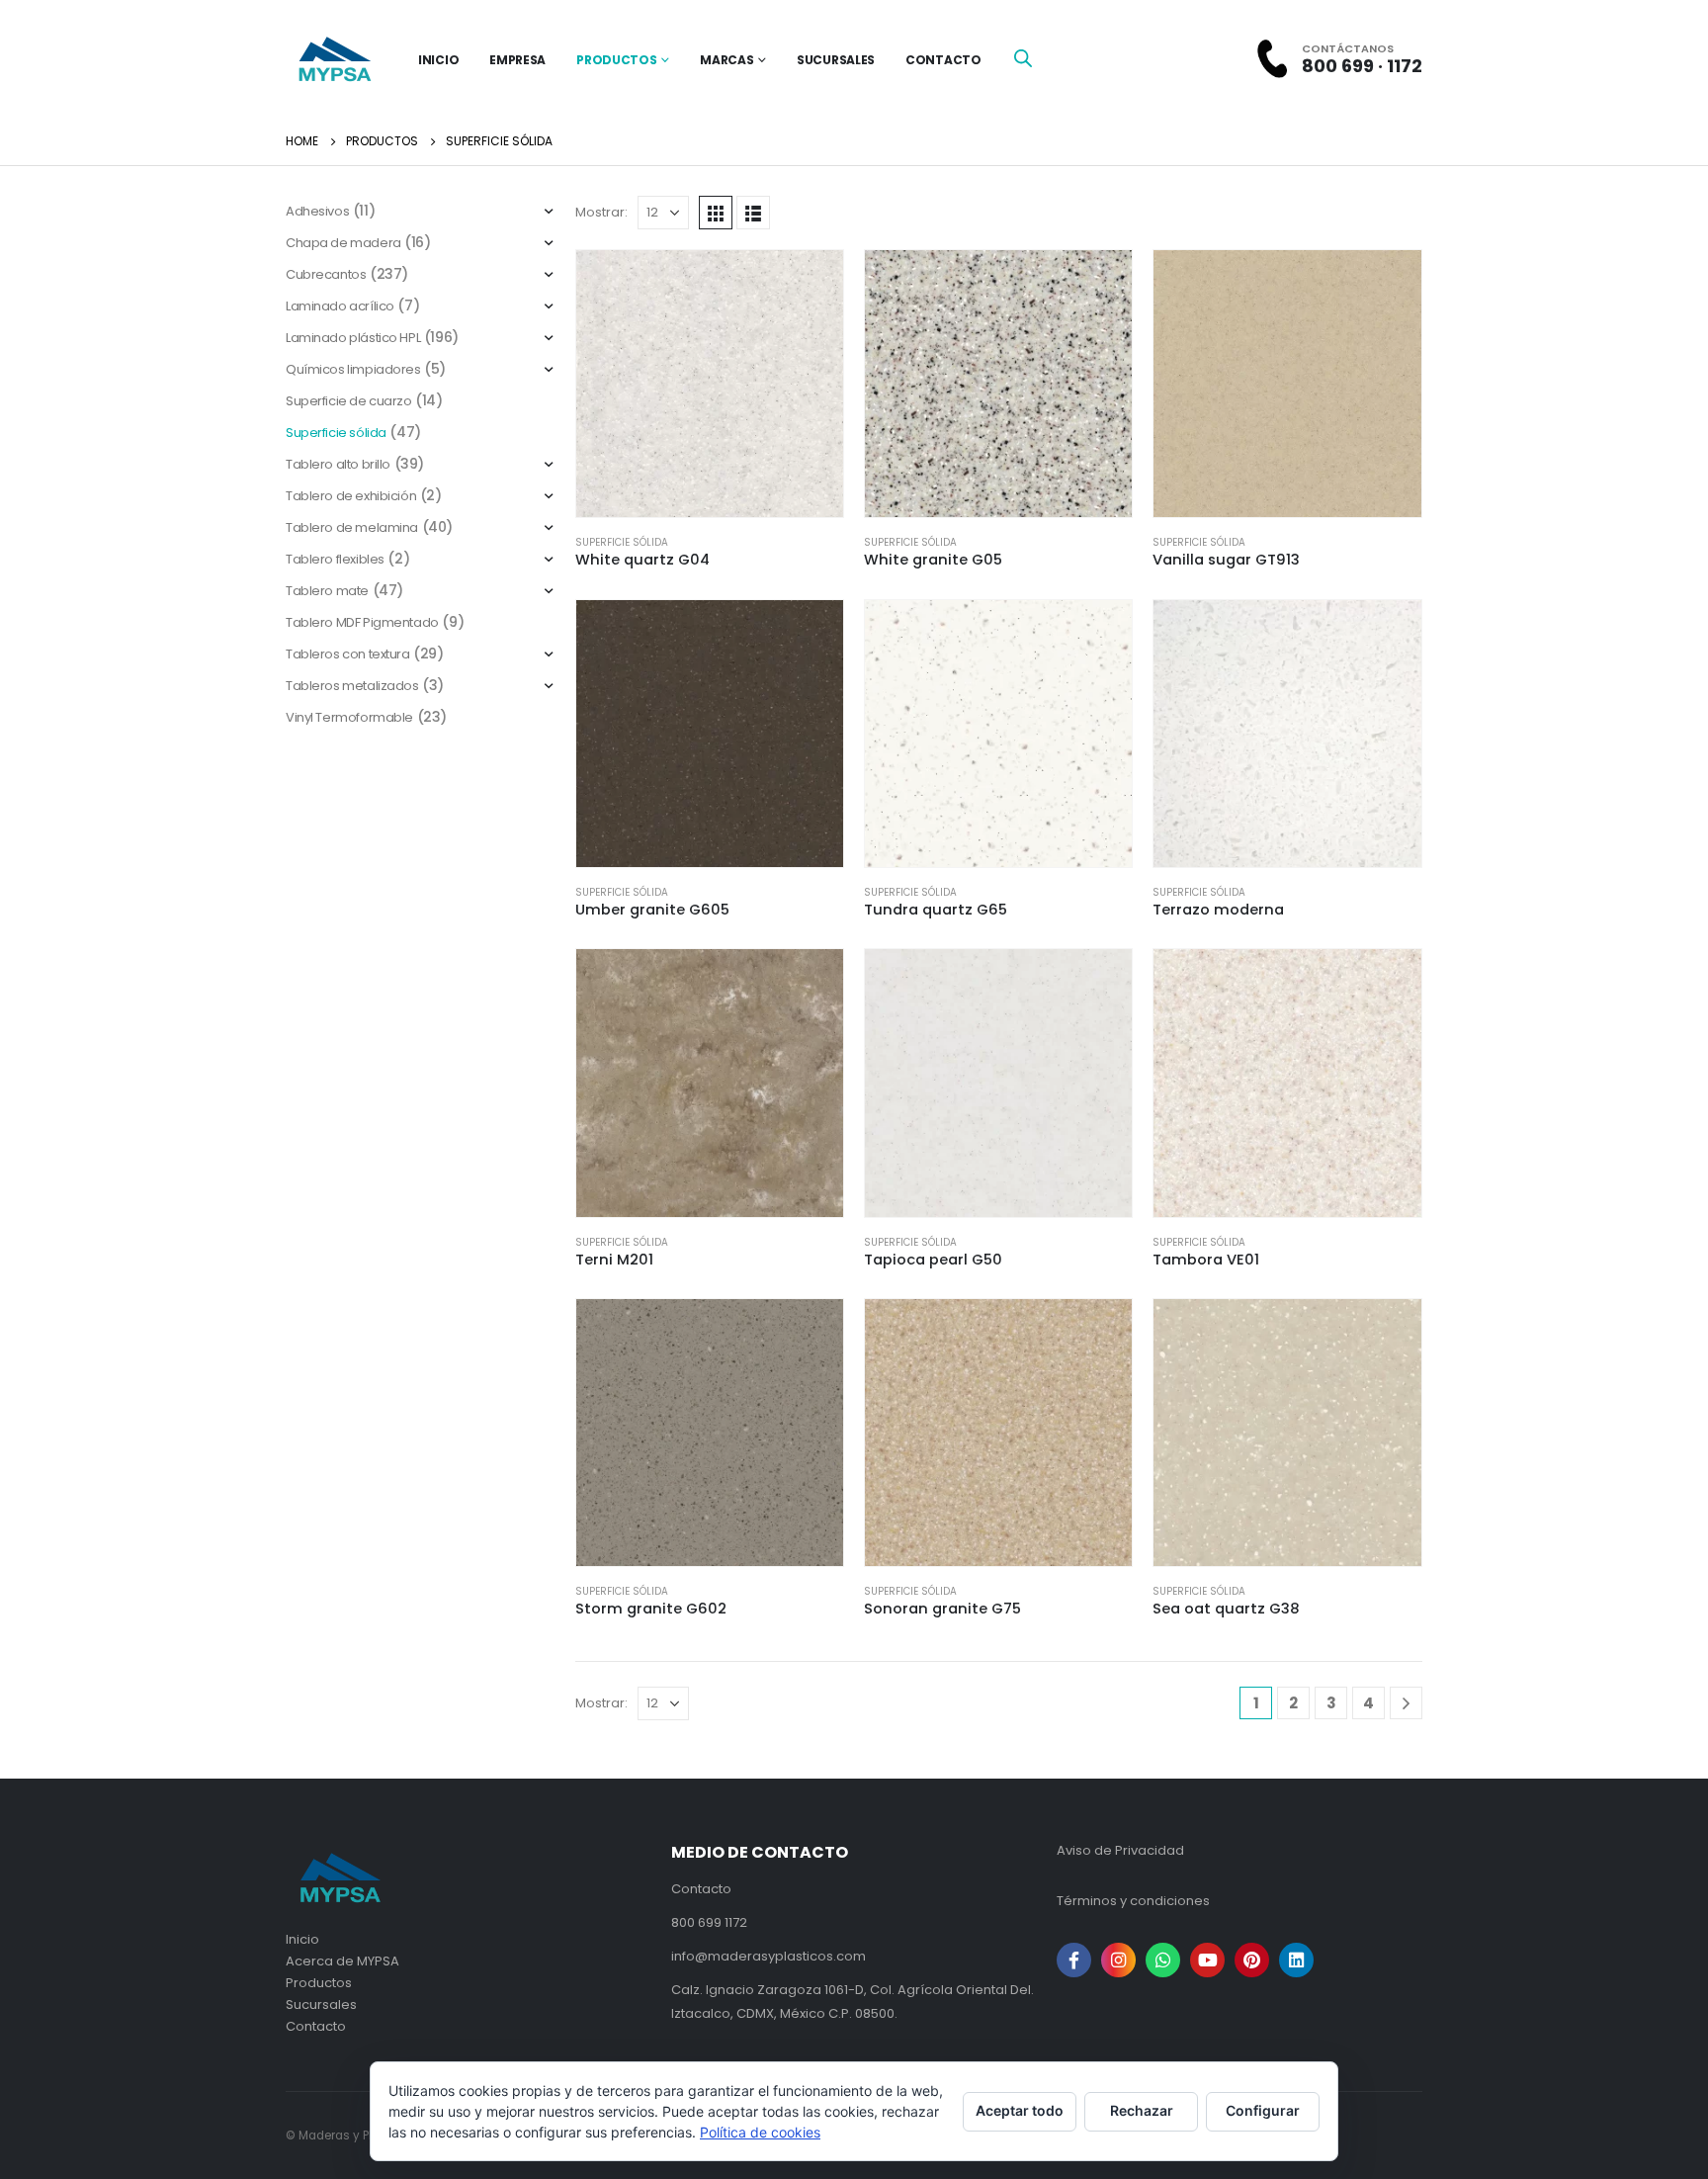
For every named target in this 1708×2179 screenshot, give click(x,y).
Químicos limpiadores (353, 369)
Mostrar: (601, 212)
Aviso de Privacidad (1120, 1850)
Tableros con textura (348, 654)
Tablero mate (327, 591)
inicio (438, 60)
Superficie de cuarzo (349, 401)
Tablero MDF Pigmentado (362, 622)
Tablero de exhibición (351, 496)
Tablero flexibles (335, 559)
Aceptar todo (1020, 2110)
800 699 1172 (709, 1922)
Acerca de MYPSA (342, 1961)
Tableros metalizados (352, 686)
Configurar (1263, 2110)
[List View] (753, 213)
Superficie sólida (622, 542)
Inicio (302, 1939)
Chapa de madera (343, 243)
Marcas (726, 60)
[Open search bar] (1023, 57)
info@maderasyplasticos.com (769, 1956)
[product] (710, 384)
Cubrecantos (326, 274)
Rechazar (1142, 2110)
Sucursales (836, 60)
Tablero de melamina (352, 527)
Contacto (943, 60)
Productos (616, 60)
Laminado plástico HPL (353, 338)
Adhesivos (317, 211)
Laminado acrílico (340, 306)
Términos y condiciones (1133, 1901)
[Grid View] (716, 213)
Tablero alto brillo (338, 464)
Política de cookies (760, 2132)
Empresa (517, 60)
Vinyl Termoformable (349, 717)
